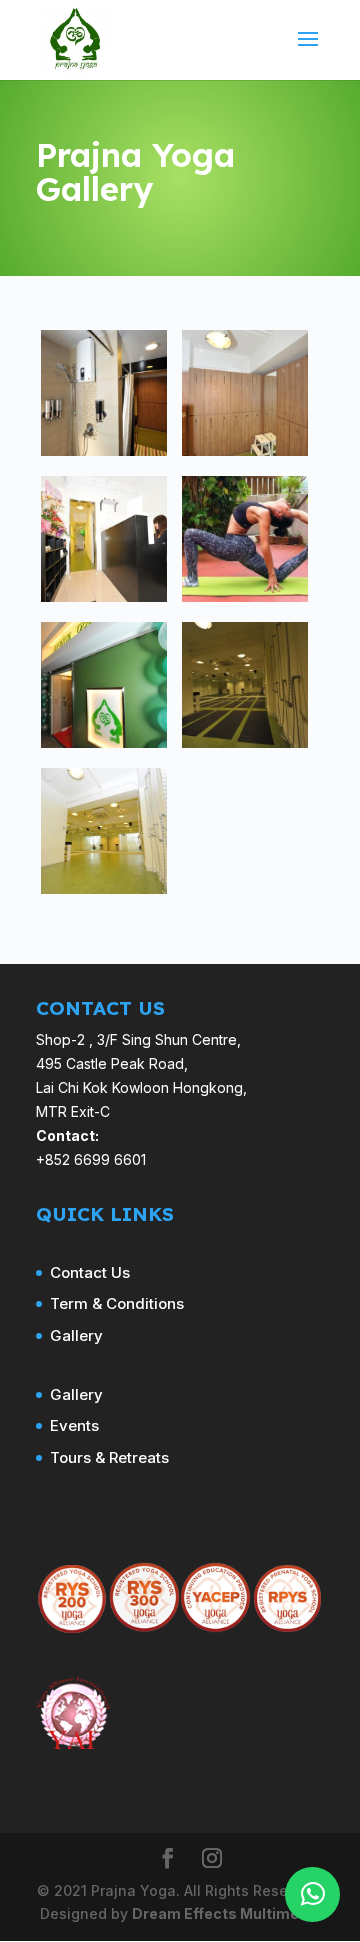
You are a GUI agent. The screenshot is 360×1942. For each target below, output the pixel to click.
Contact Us (90, 1272)
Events (74, 1425)
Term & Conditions (117, 1303)
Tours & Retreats (109, 1457)
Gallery (76, 1335)
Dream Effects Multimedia (226, 1913)
